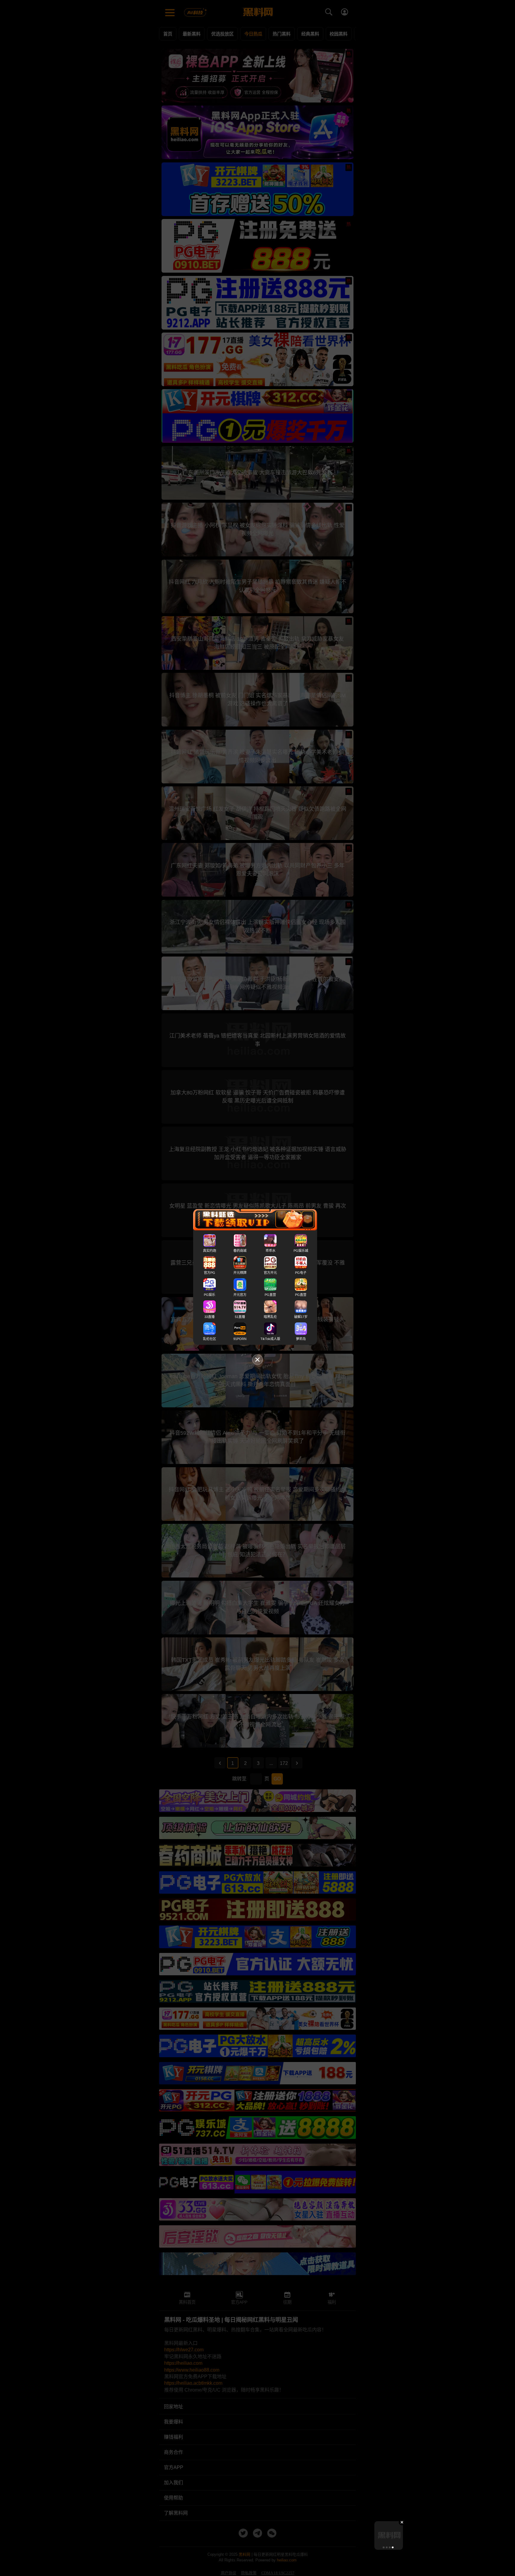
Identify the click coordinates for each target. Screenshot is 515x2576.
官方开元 (270, 1273)
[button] (384, 2547)
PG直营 (270, 1295)
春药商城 (240, 1251)
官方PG (210, 1273)
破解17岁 (301, 1317)
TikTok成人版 (270, 1339)
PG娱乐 (210, 1295)
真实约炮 (210, 1251)
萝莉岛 (301, 1339)
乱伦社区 (210, 1339)
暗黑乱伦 (270, 1317)
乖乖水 (270, 1251)
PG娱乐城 (301, 1251)
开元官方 (240, 1295)
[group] (389, 2535)
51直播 (240, 1317)
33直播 (210, 1317)
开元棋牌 (240, 1273)
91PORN (240, 1339)
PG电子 (301, 1273)
